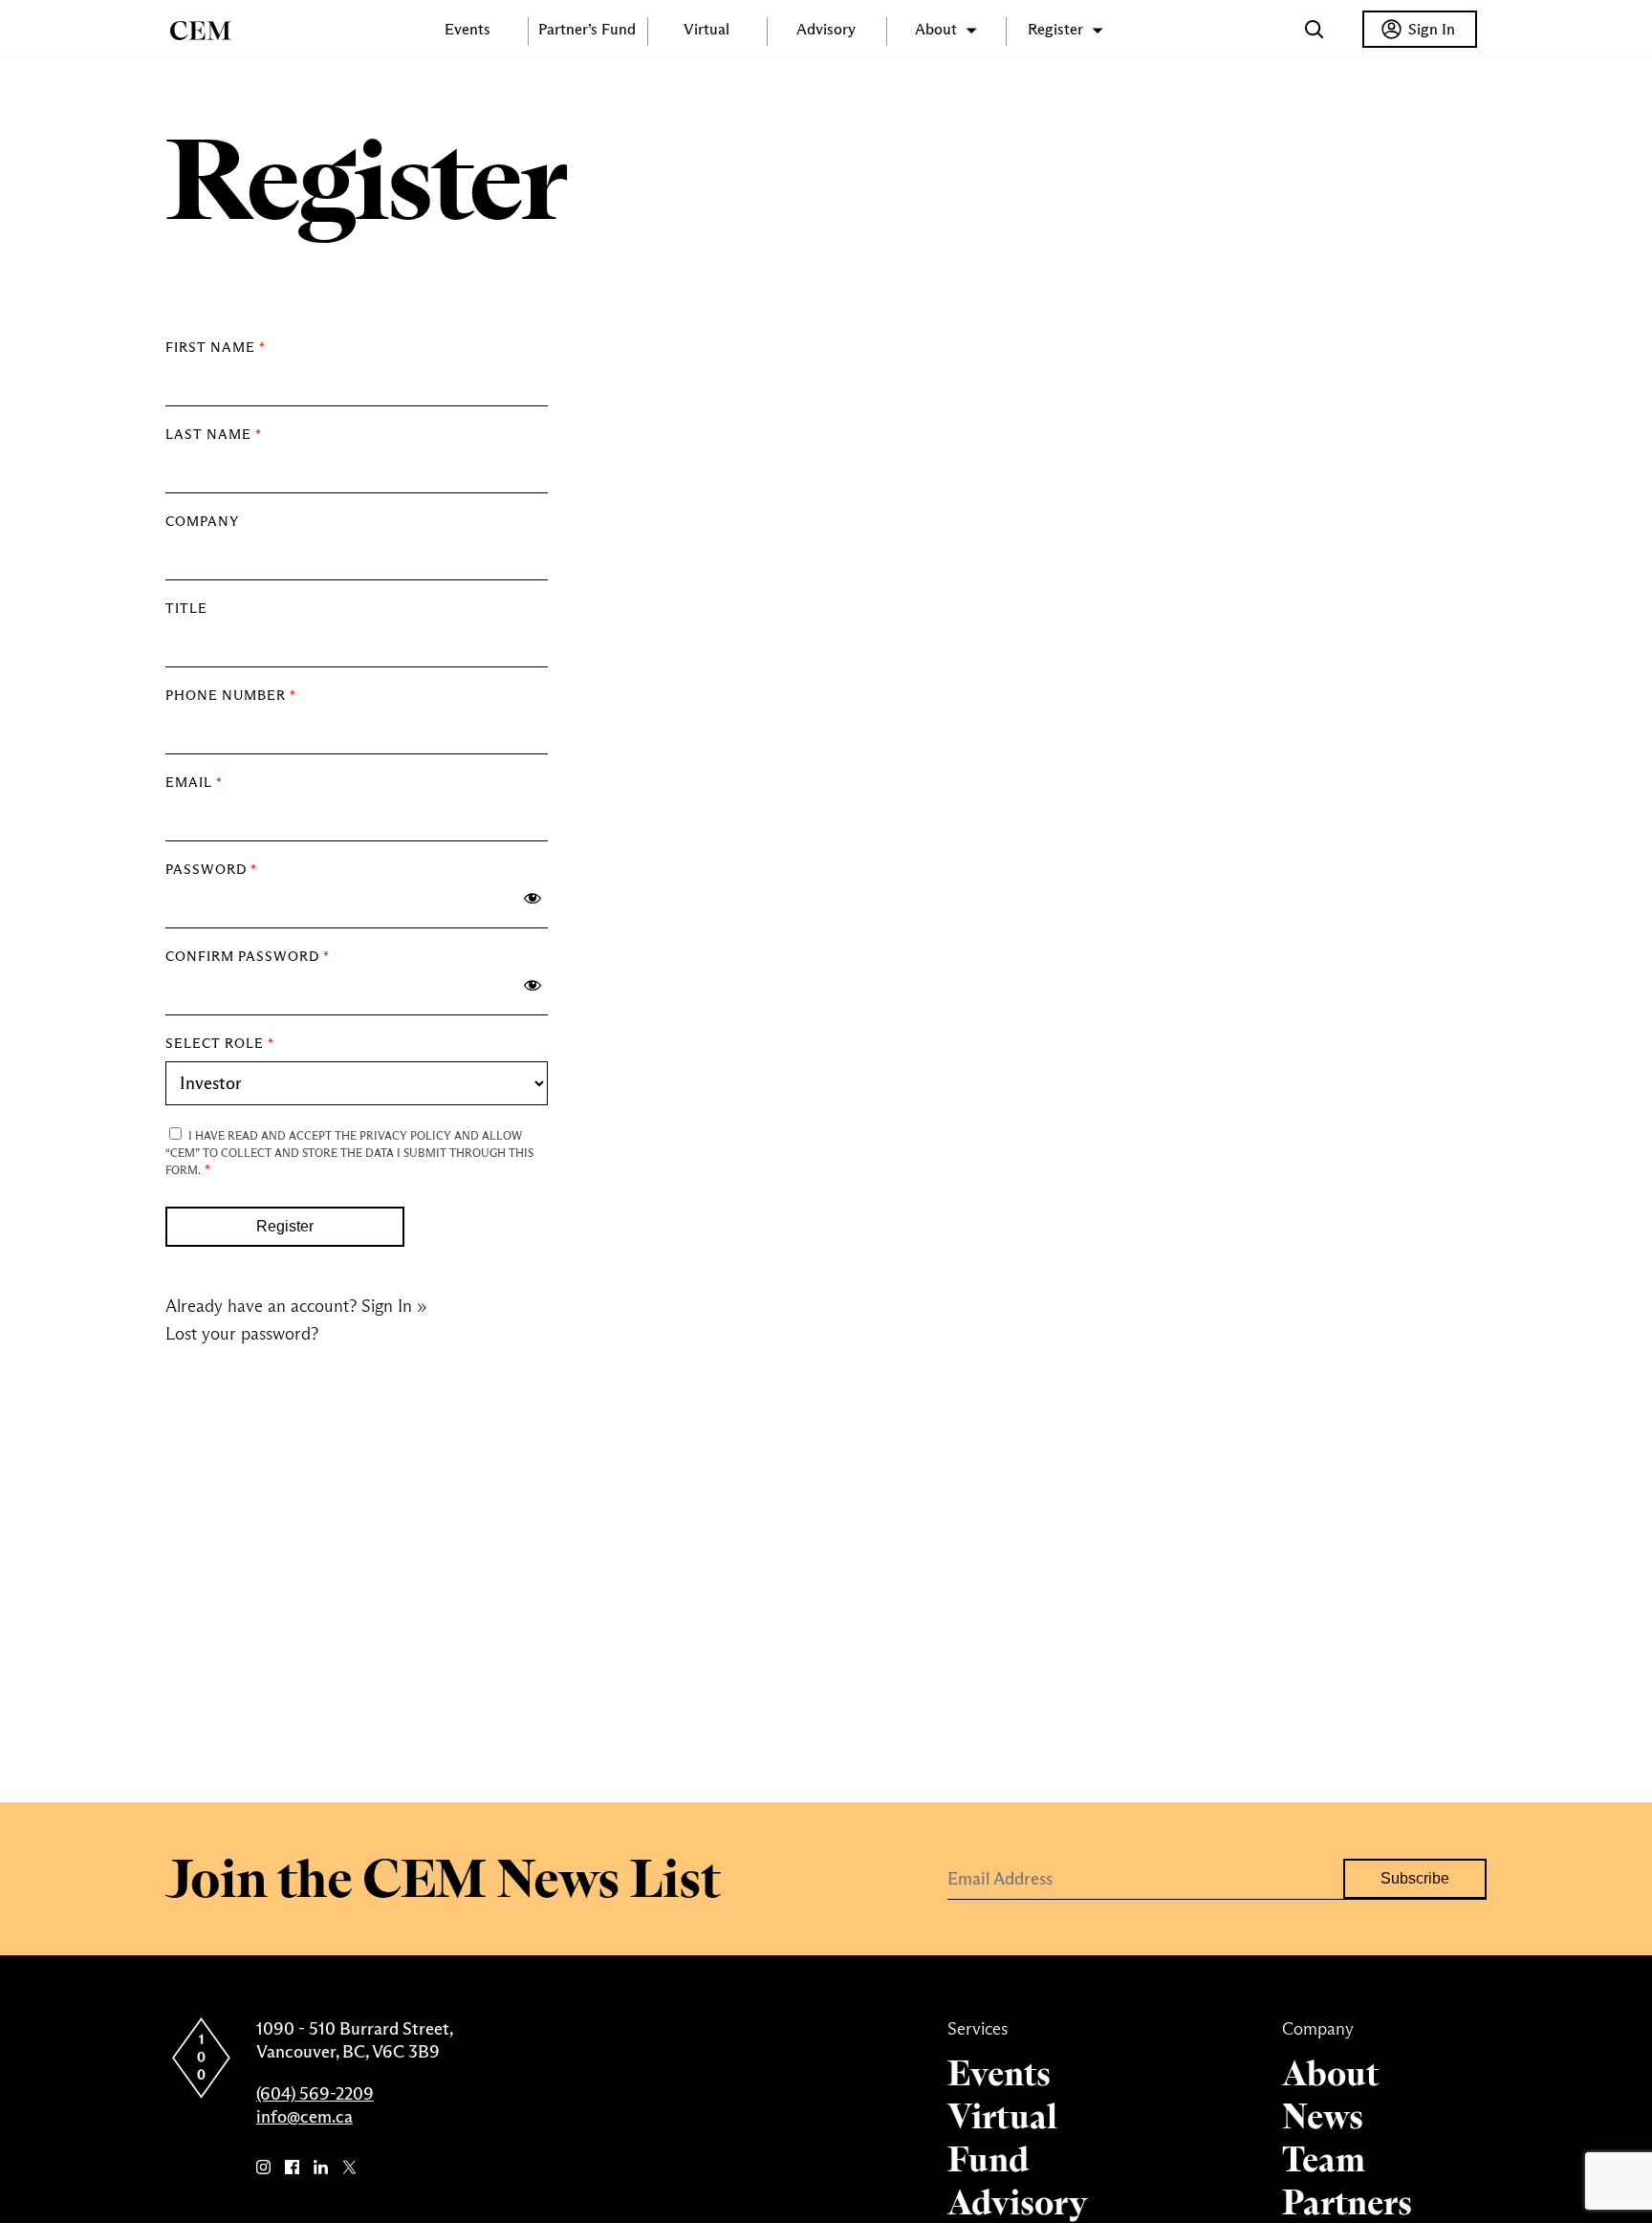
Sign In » (394, 1306)
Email (194, 782)
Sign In (1432, 29)
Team (1324, 2159)
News (1323, 2116)
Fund (988, 2159)
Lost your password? (242, 1334)
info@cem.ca (304, 2117)
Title (186, 608)
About (1330, 2073)
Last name (214, 434)
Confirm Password (248, 956)
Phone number (231, 695)
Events (467, 29)
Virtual (706, 29)
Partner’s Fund (587, 29)
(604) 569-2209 (315, 2094)
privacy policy (405, 1136)
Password (211, 869)
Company (202, 521)
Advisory (826, 29)
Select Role (220, 1043)
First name (216, 347)
